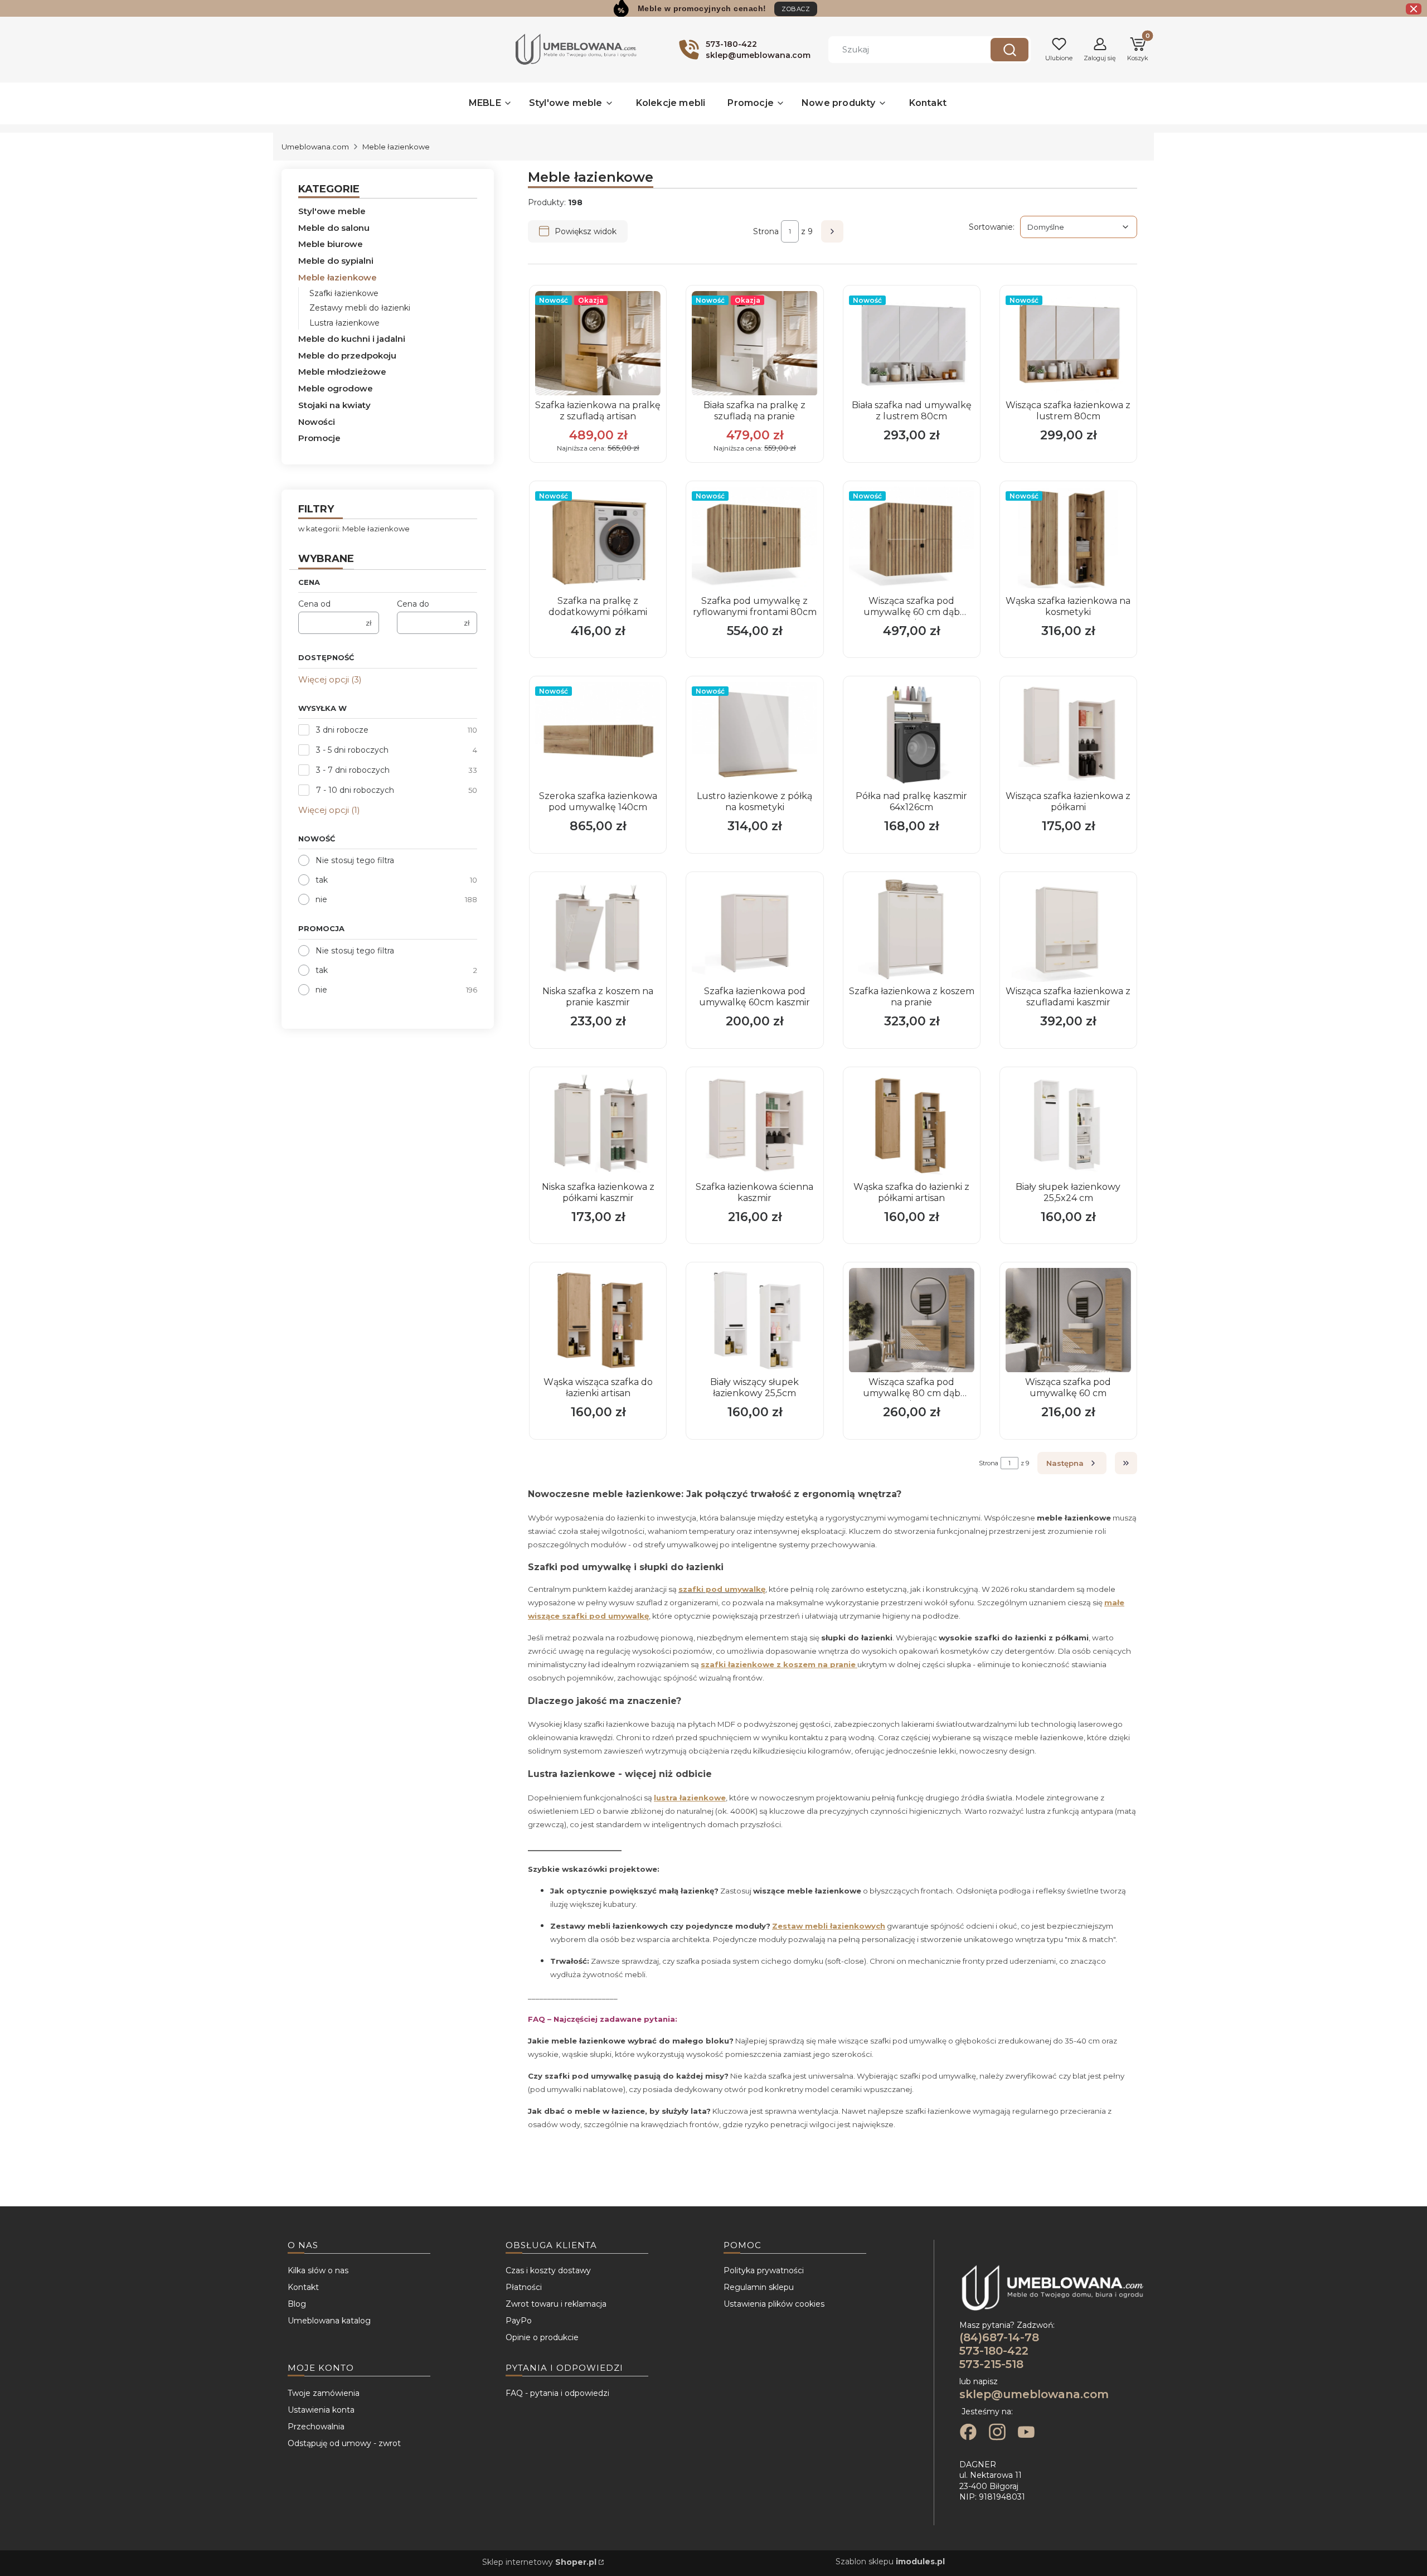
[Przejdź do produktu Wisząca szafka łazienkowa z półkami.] (1068, 734)
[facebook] (968, 2433)
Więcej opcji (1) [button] (329, 810)
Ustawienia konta (321, 2410)
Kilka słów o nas (318, 2270)
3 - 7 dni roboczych (353, 770)
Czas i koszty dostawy (548, 2270)
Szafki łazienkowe (344, 293)
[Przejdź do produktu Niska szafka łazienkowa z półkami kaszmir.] (598, 1125)
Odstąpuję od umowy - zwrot (344, 2443)
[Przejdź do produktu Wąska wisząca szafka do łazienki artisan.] (598, 1320)
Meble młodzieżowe (342, 372)
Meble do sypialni (336, 261)
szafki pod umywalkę (722, 1589)
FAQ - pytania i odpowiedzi (557, 2393)
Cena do (413, 604)
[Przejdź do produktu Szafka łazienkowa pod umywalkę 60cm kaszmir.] (754, 930)
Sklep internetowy (539, 2562)
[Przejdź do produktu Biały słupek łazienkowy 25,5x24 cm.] (1068, 1125)
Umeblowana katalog (329, 2321)
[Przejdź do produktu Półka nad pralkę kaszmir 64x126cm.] (912, 734)
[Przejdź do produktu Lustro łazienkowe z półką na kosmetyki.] (754, 734)
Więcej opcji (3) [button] (330, 679)
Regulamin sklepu (759, 2287)
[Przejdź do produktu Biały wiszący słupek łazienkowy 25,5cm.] (754, 1320)
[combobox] (901, 50)
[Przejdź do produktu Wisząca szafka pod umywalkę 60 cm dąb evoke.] (912, 539)
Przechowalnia (316, 2427)
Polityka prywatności (764, 2270)
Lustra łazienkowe (344, 323)
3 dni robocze (342, 730)
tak (322, 880)
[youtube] (1026, 2433)
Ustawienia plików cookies (774, 2304)
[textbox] (1079, 227)
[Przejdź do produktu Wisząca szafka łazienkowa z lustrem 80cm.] (1068, 343)
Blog (297, 2304)
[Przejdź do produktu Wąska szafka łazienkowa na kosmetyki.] (1068, 539)
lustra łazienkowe (690, 1798)
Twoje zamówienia (324, 2393)
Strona (766, 231)
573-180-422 (994, 2351)
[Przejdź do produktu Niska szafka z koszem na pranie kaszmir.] (598, 930)
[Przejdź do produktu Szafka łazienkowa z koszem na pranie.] (912, 930)
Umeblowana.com (315, 147)
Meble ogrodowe (336, 388)
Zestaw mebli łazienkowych (829, 1926)
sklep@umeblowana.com (1034, 2394)
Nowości (317, 422)
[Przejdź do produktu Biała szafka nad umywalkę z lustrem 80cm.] (912, 343)
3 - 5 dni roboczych (352, 750)
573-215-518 (991, 2364)
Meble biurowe (331, 244)
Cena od (314, 604)
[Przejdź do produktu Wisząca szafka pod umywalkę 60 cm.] (1068, 1320)
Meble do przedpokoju (347, 355)
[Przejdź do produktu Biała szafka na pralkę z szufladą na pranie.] (754, 343)
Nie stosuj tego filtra (355, 860)
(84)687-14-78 (999, 2337)
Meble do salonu (334, 228)
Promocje (319, 438)
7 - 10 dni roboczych (355, 790)
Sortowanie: (992, 227)
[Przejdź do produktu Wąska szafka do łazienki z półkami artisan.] (912, 1125)
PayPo (519, 2321)
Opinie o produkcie (542, 2337)
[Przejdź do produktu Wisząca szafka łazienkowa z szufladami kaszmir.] (1068, 930)
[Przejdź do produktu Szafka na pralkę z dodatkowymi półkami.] (598, 539)
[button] (1009, 50)
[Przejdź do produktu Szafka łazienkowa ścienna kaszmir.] (754, 1125)
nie (321, 899)
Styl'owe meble (332, 211)
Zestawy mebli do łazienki (360, 308)
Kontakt (303, 2287)
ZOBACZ (796, 9)
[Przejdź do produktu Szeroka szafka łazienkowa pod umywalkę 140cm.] (598, 734)
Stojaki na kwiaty (334, 405)
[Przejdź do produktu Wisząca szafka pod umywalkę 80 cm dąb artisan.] (912, 1320)
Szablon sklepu (890, 2562)
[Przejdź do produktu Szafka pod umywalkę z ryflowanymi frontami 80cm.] (754, 539)
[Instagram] (997, 2433)
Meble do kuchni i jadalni (352, 339)
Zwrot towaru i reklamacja (556, 2304)
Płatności (524, 2287)
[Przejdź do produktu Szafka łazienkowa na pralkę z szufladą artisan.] (598, 343)
